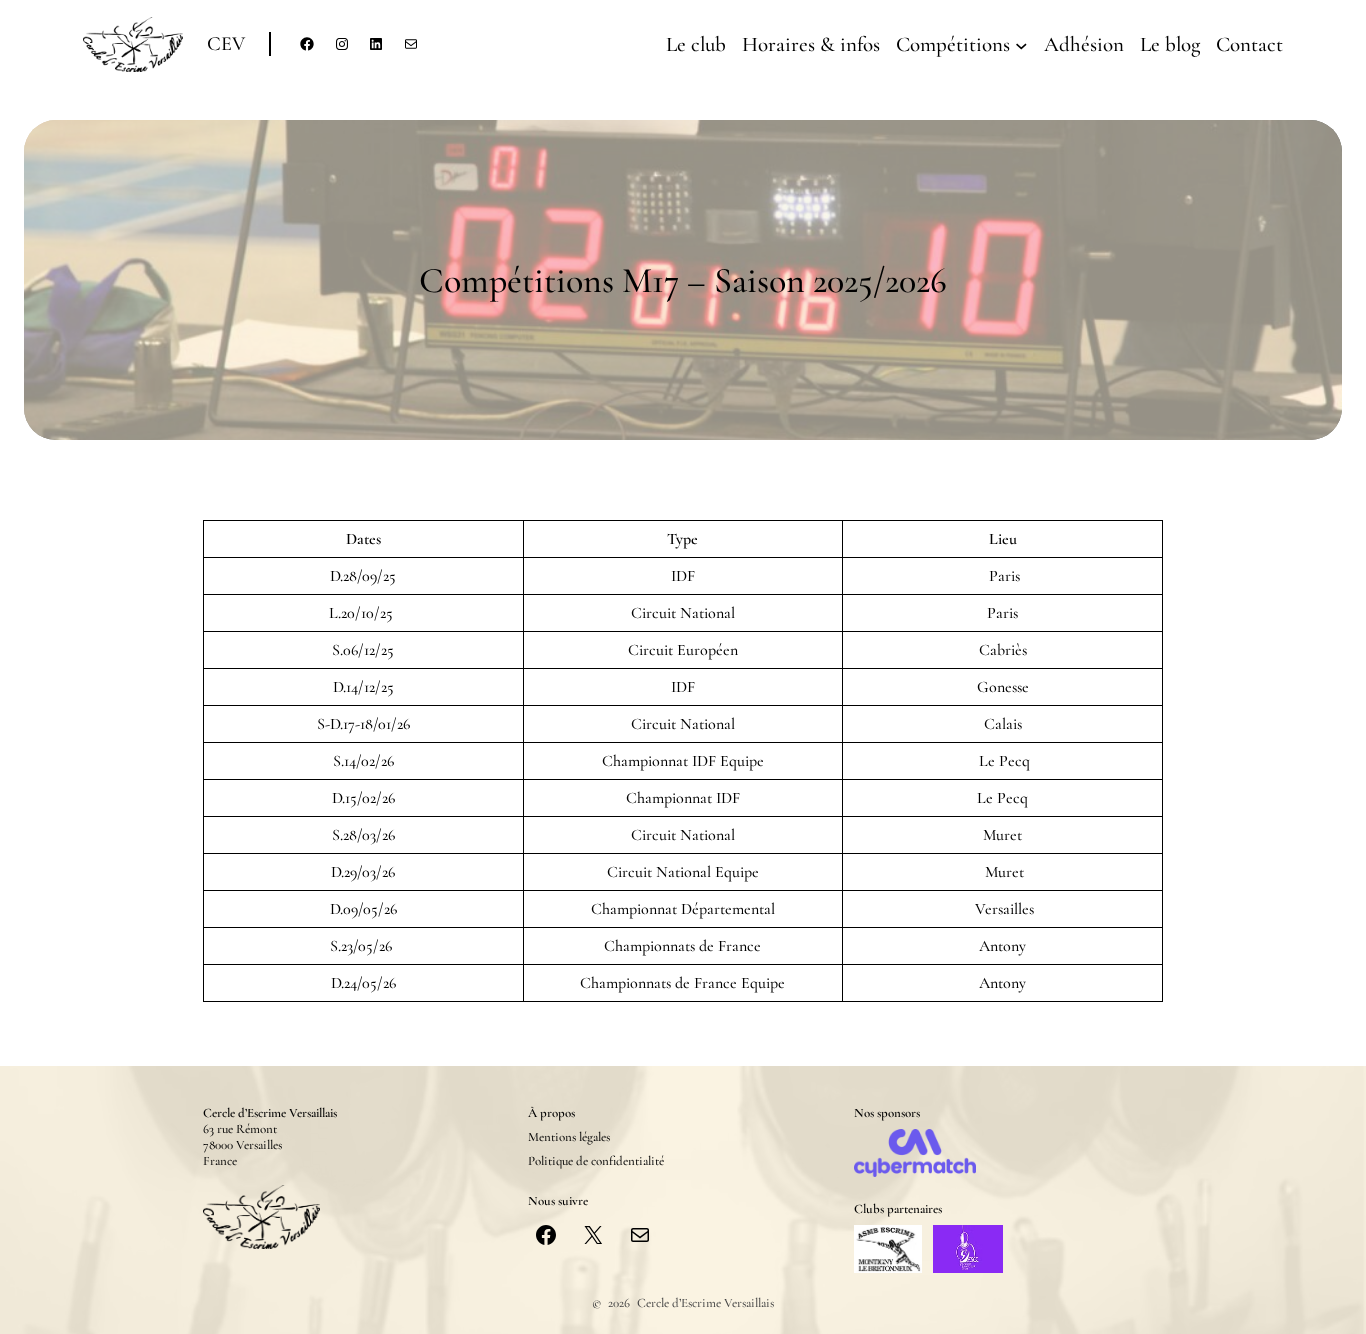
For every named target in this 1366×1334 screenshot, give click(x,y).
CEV (226, 44)
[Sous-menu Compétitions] (1021, 44)
